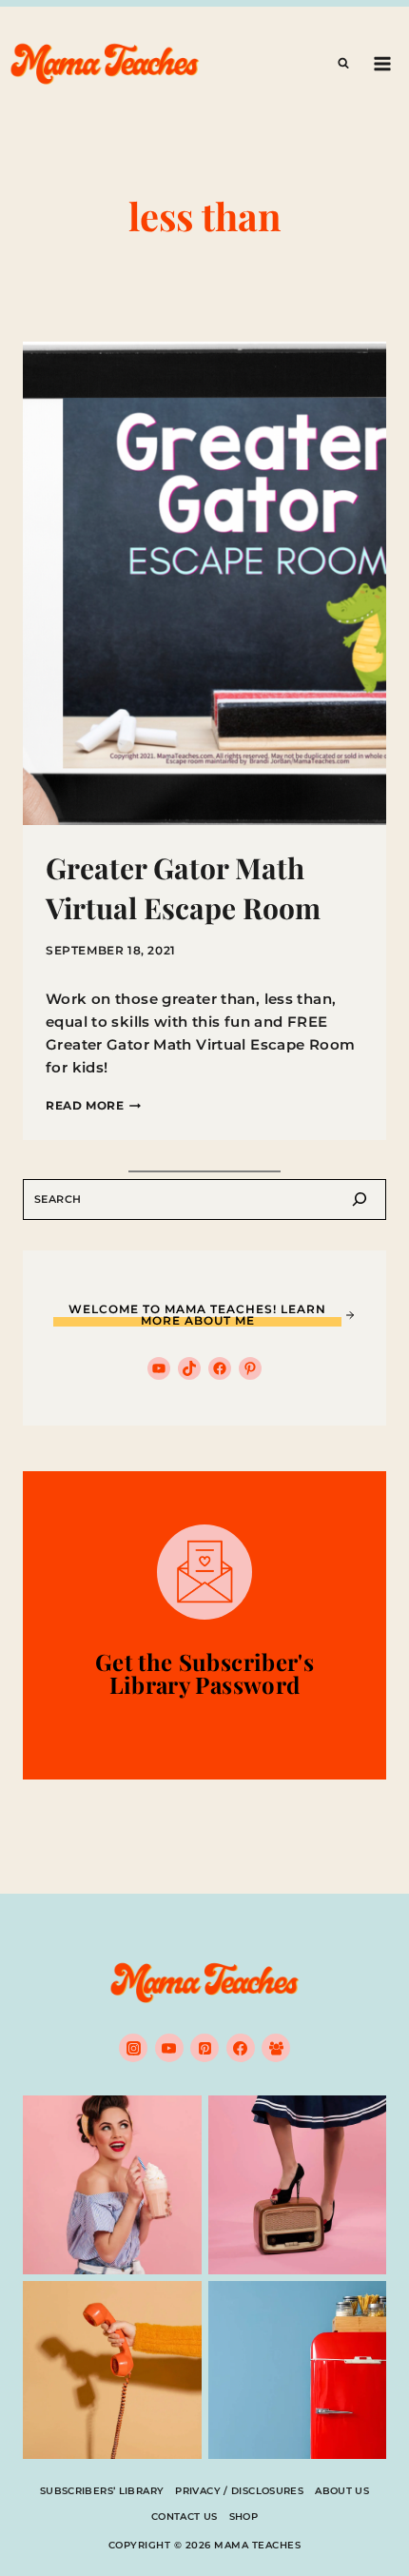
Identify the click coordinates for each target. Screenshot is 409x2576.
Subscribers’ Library (102, 2491)
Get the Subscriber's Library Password (204, 1673)
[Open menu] (382, 63)
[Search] (360, 1200)
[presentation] (204, 583)
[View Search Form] (343, 64)
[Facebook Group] (276, 2048)
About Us (342, 2491)
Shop (244, 2517)
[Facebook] (241, 2048)
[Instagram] (133, 2048)
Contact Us (185, 2517)
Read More (93, 1105)
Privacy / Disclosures (239, 2491)
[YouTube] (169, 2048)
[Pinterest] (204, 2048)
